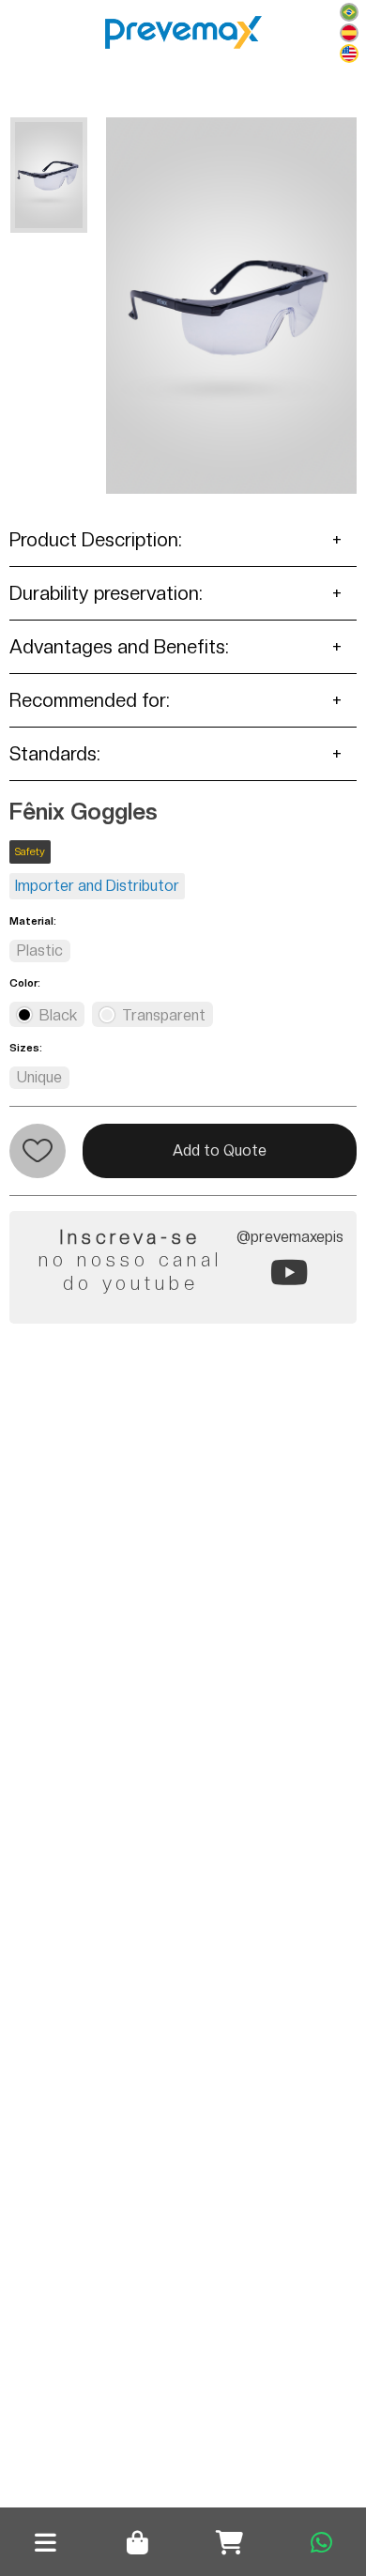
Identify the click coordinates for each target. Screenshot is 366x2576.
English (349, 54)
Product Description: (96, 540)
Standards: (55, 754)
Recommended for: (90, 700)
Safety (30, 852)
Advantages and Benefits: (119, 647)
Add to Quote (220, 1150)
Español (349, 33)
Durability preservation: (106, 593)
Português (349, 12)
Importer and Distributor (97, 886)
